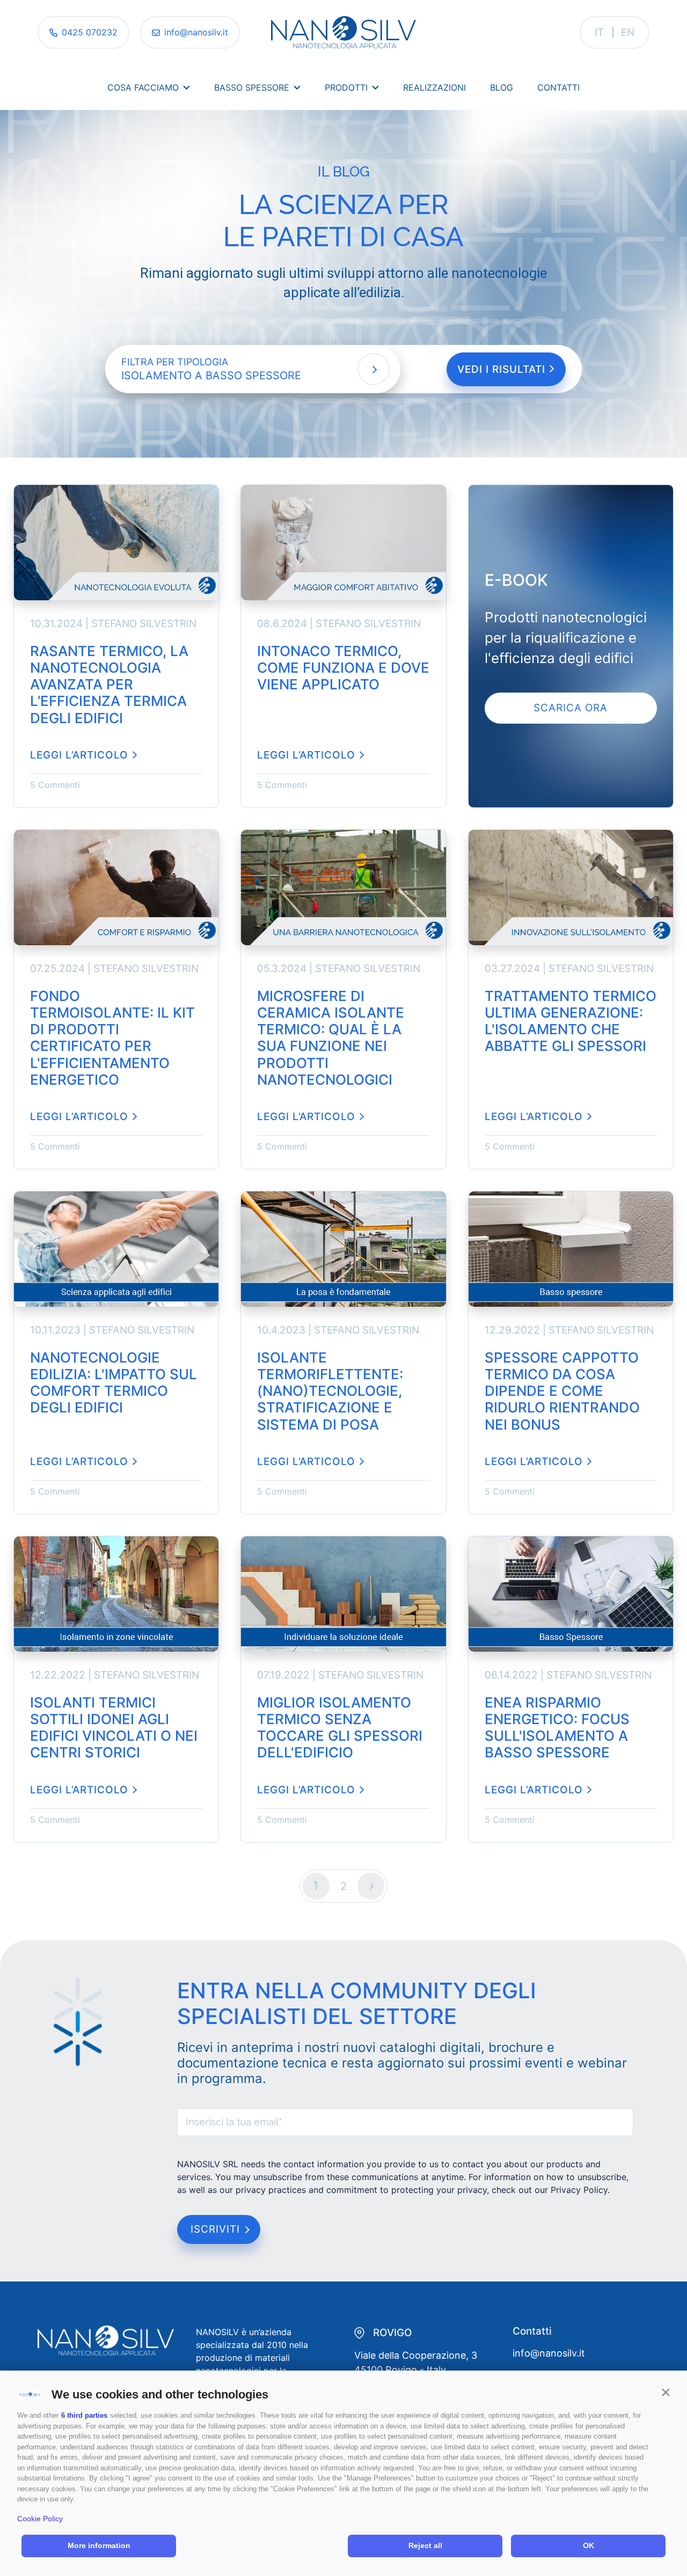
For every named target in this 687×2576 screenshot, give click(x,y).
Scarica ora (571, 708)
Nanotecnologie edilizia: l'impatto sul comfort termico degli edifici (114, 1383)
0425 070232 (90, 32)
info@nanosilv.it (196, 32)
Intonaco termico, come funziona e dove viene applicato (343, 668)
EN (628, 32)
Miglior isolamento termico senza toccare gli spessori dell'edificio (340, 1728)
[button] (666, 2392)
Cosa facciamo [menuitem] (143, 87)
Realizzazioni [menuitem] (434, 87)
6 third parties (84, 2415)
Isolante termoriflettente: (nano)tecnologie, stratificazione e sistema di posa (330, 1391)
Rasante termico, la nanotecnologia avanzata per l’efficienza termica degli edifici (109, 685)
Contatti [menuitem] (558, 87)
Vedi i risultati (503, 369)
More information (99, 2545)
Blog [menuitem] (502, 87)
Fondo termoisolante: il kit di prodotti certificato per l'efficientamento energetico (112, 1038)
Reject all (425, 2545)
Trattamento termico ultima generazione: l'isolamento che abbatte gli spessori (571, 1021)
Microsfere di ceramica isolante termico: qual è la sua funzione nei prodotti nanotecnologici (331, 1038)
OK (589, 2545)
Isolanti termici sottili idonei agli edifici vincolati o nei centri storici (114, 1728)
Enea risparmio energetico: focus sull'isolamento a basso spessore (557, 1728)
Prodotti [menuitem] (346, 87)
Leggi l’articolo (79, 755)
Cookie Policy (40, 2519)
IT (599, 32)
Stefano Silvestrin (144, 624)
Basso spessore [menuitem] (252, 87)
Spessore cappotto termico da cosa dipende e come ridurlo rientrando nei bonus (562, 1391)
